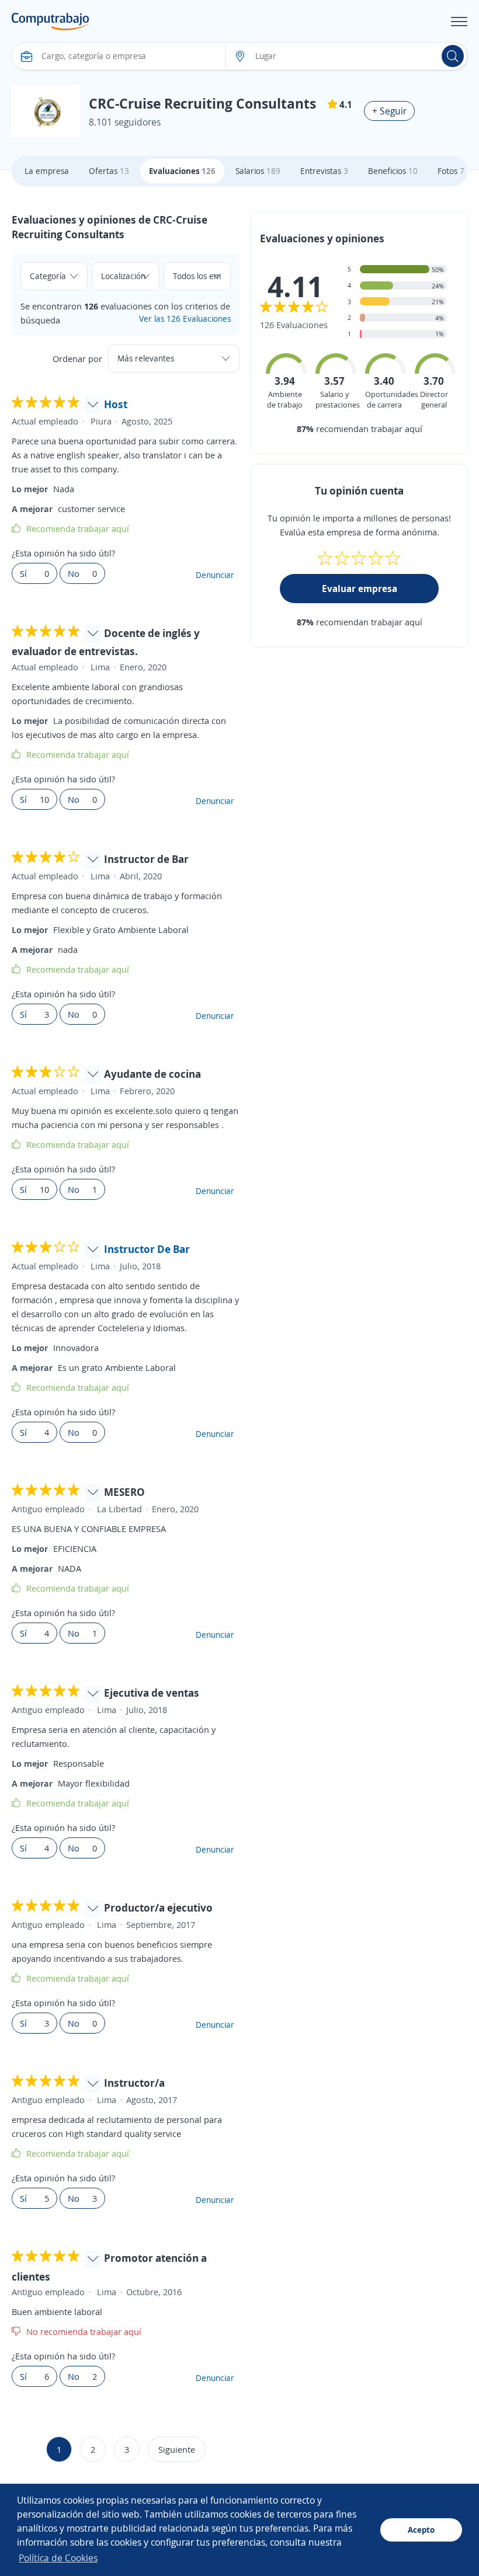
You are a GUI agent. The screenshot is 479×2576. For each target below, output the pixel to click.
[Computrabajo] (51, 22)
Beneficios (393, 171)
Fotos (451, 171)
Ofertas (109, 171)
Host (116, 404)
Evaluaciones (182, 171)
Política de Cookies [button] (58, 2558)
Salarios (258, 171)
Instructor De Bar (147, 1249)
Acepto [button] (421, 2530)
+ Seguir (389, 111)
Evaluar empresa (360, 589)
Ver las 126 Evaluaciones (185, 318)
